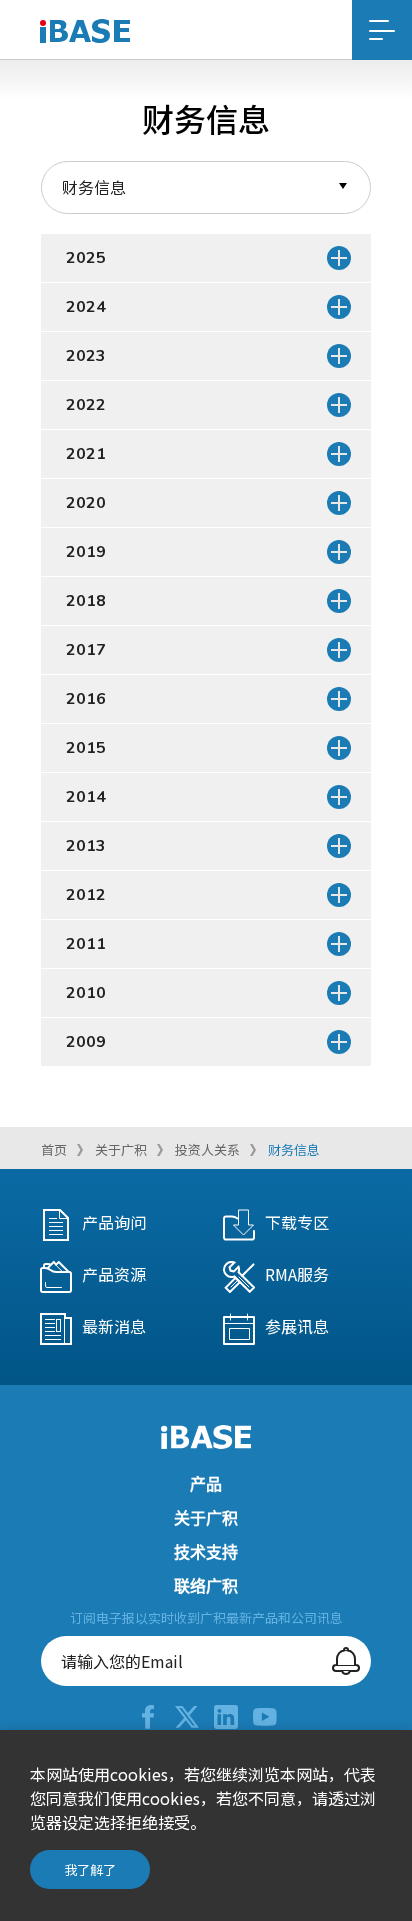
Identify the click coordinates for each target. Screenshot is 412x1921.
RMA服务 (297, 1274)
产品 (206, 1485)
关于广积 (121, 1149)
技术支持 (206, 1553)
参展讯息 (297, 1326)
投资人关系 (207, 1149)
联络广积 (206, 1587)
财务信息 (294, 1149)
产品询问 (114, 1222)
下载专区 (297, 1222)
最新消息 (114, 1326)
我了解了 (90, 1869)
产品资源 (114, 1274)
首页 (54, 1149)
